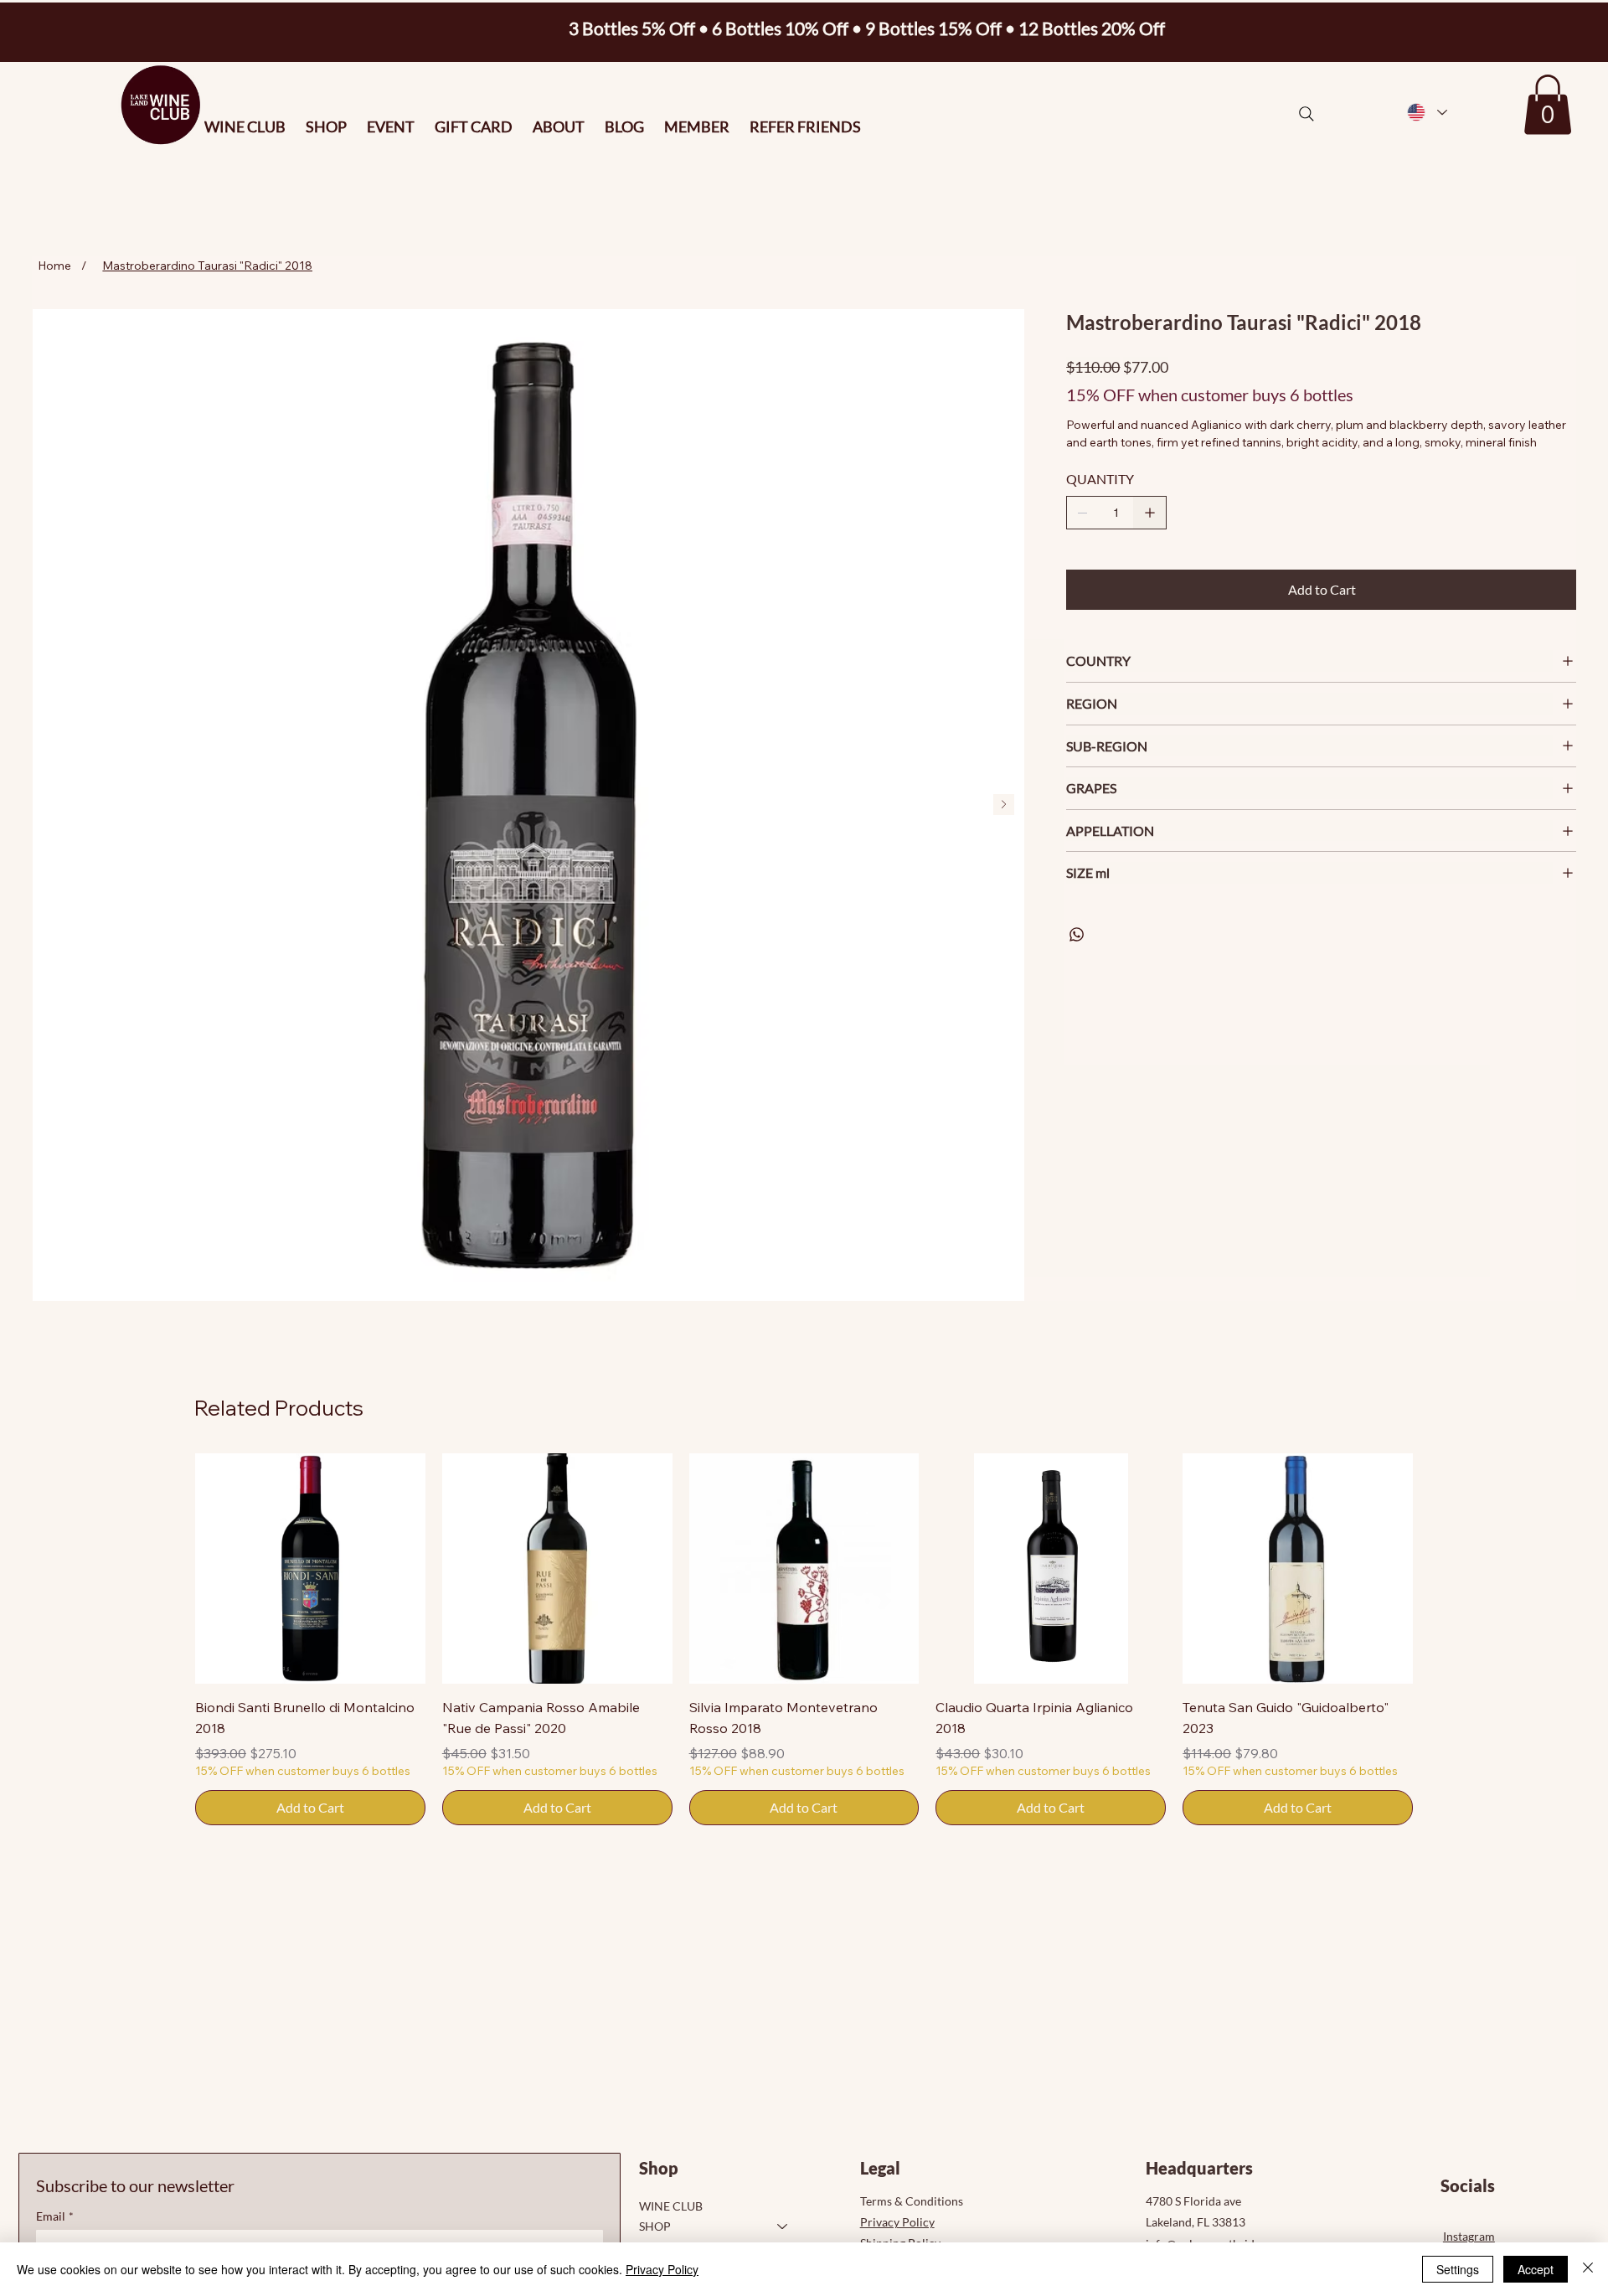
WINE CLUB (671, 2206)
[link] (1548, 105)
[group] (804, 1639)
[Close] (1588, 2269)
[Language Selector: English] (1426, 113)
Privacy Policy (897, 2222)
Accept (1536, 2269)
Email (55, 2216)
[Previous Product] (171, 1568)
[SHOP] (783, 2226)
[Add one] (1150, 513)
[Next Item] (1004, 805)
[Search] (1306, 114)
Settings (1458, 2269)
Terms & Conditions (912, 2201)
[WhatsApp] (1077, 934)
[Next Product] (1437, 1568)
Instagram (1469, 2236)
